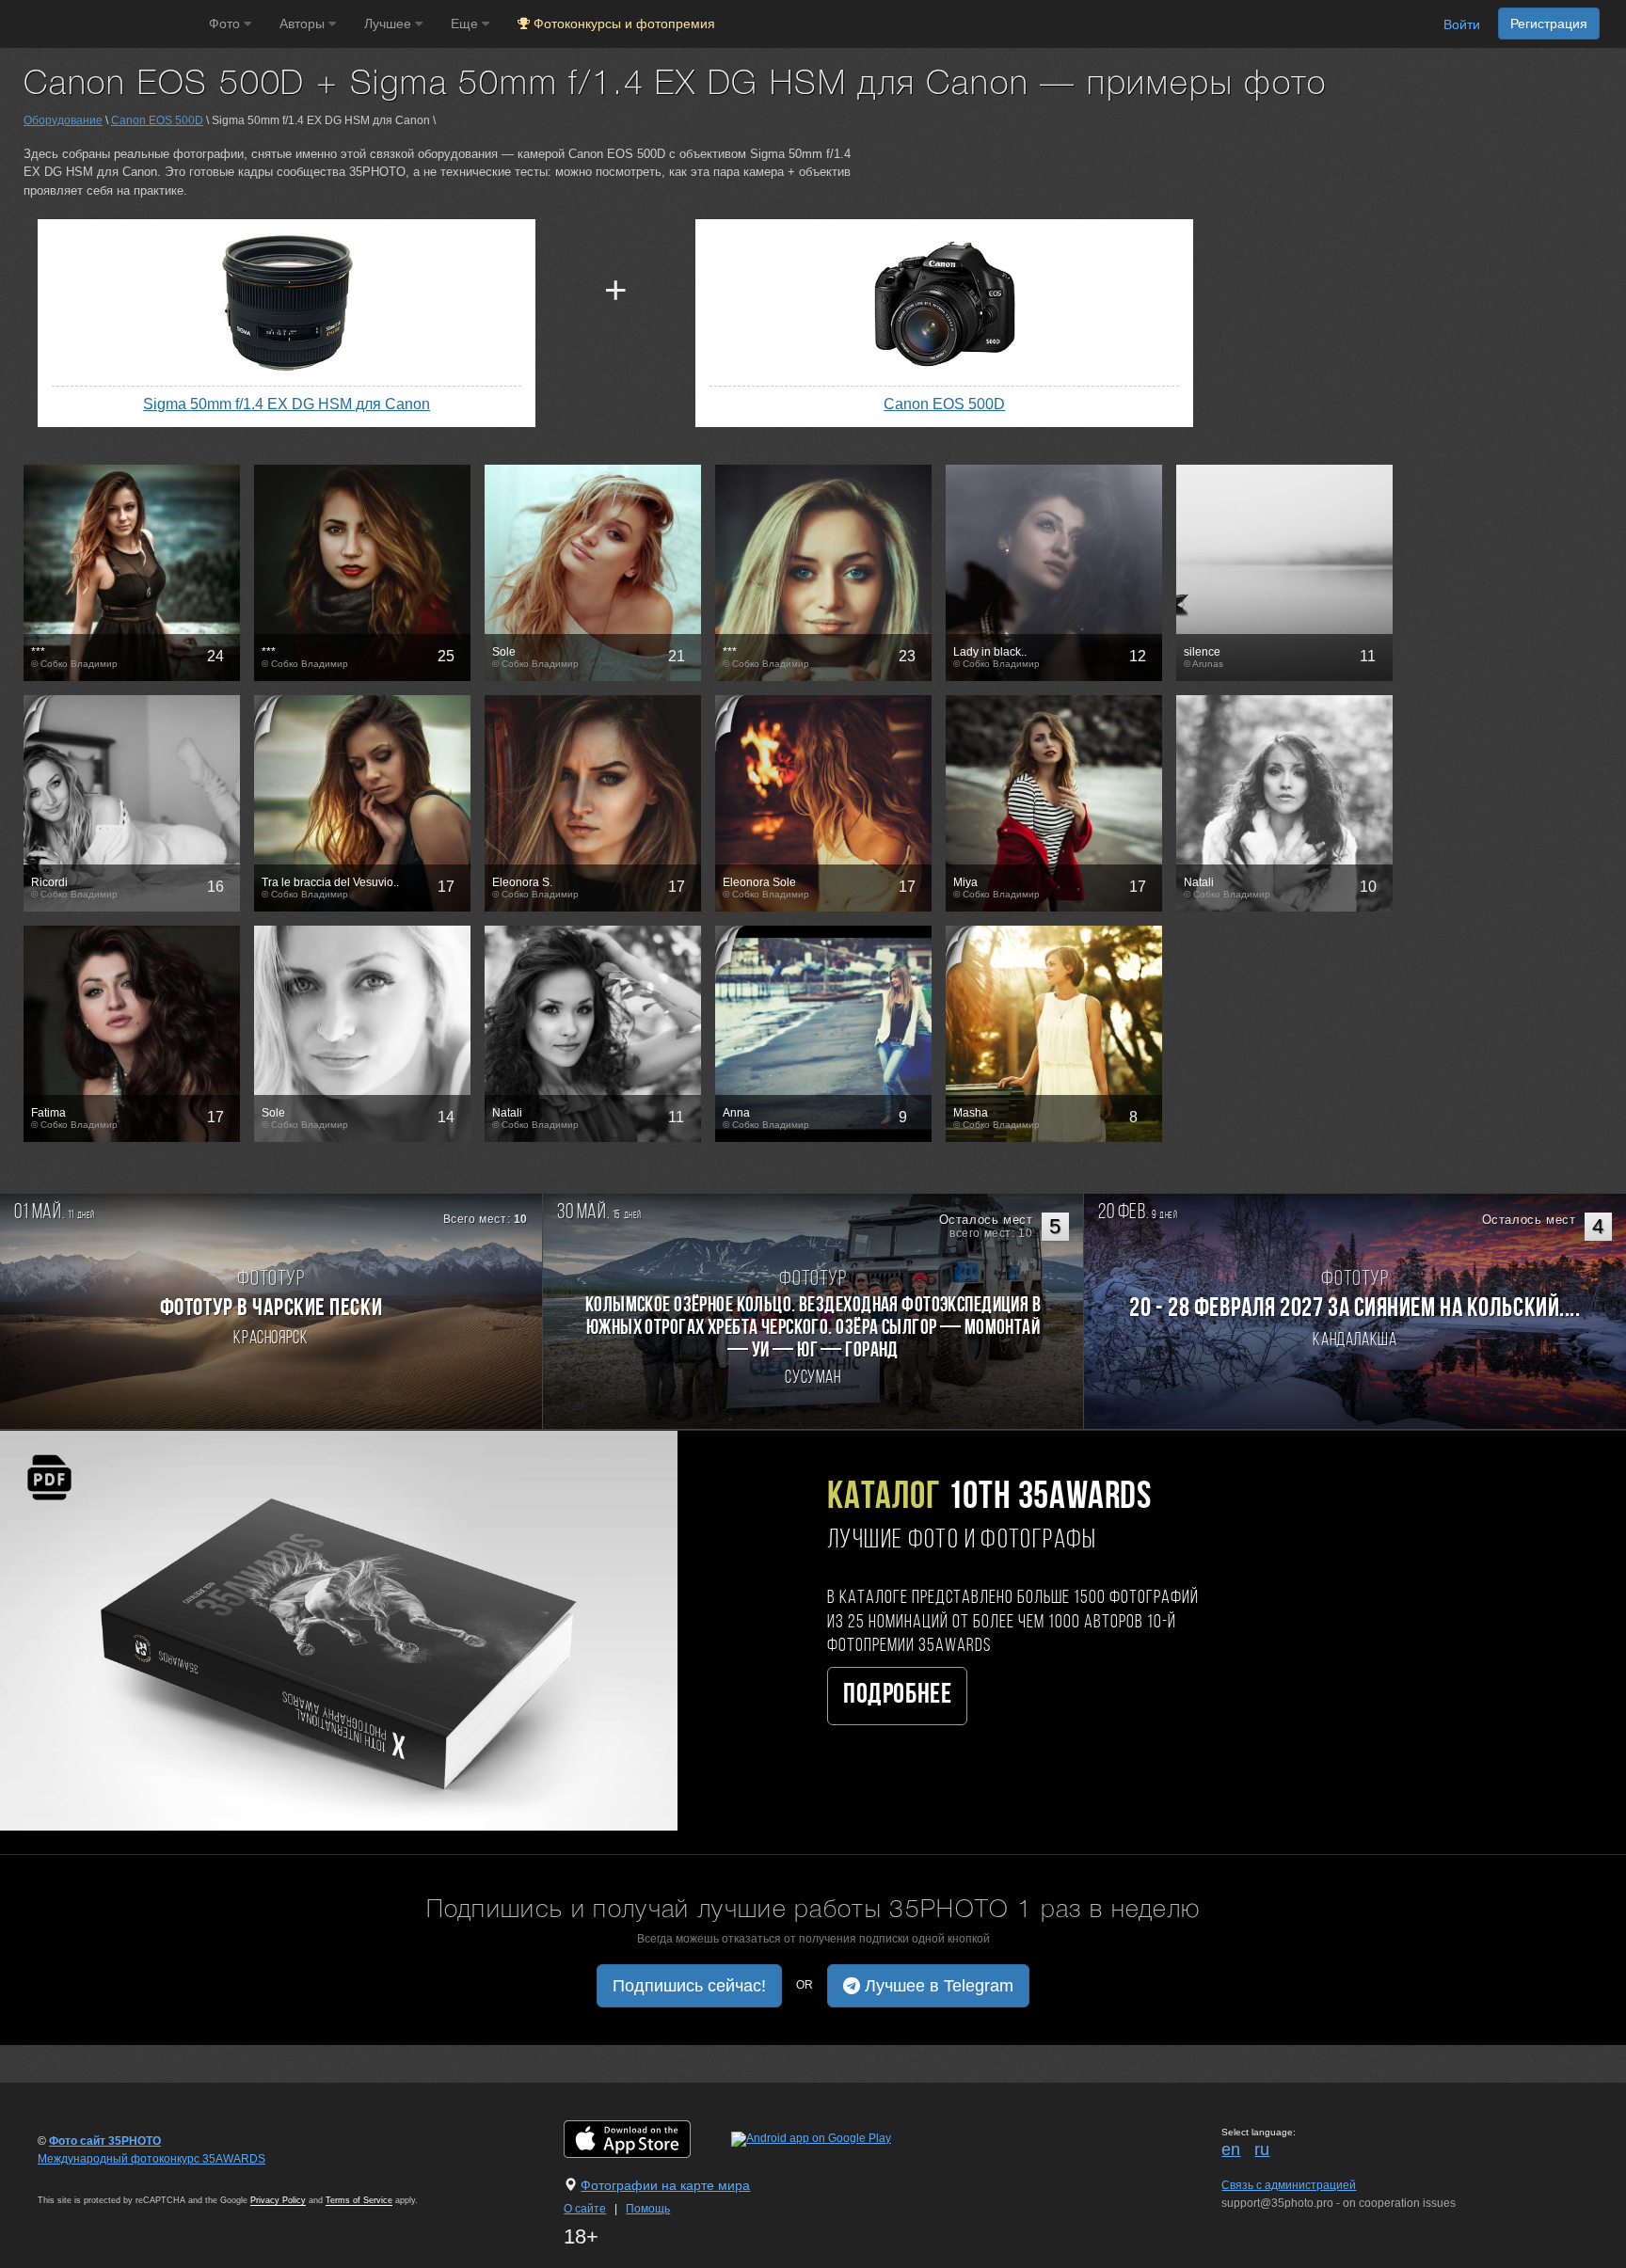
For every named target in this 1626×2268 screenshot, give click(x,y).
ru (1262, 2149)
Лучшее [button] (390, 24)
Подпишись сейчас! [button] (689, 1986)
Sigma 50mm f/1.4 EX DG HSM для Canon (287, 404)
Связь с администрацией (1289, 2185)
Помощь (648, 2209)
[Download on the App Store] (646, 2139)
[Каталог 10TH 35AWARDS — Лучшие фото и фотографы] (339, 1630)
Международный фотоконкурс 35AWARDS (151, 2159)
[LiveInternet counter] (79, 2177)
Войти (1462, 24)
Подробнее (897, 1696)
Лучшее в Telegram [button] (937, 1986)
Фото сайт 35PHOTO (105, 2141)
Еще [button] (466, 24)
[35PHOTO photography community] (102, 24)
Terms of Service (359, 2200)
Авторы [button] (304, 24)
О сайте (585, 2209)
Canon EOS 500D (157, 120)
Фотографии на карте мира (665, 2185)
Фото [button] (226, 24)
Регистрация (1549, 24)
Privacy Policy (278, 2200)
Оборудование (63, 120)
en (1231, 2149)
